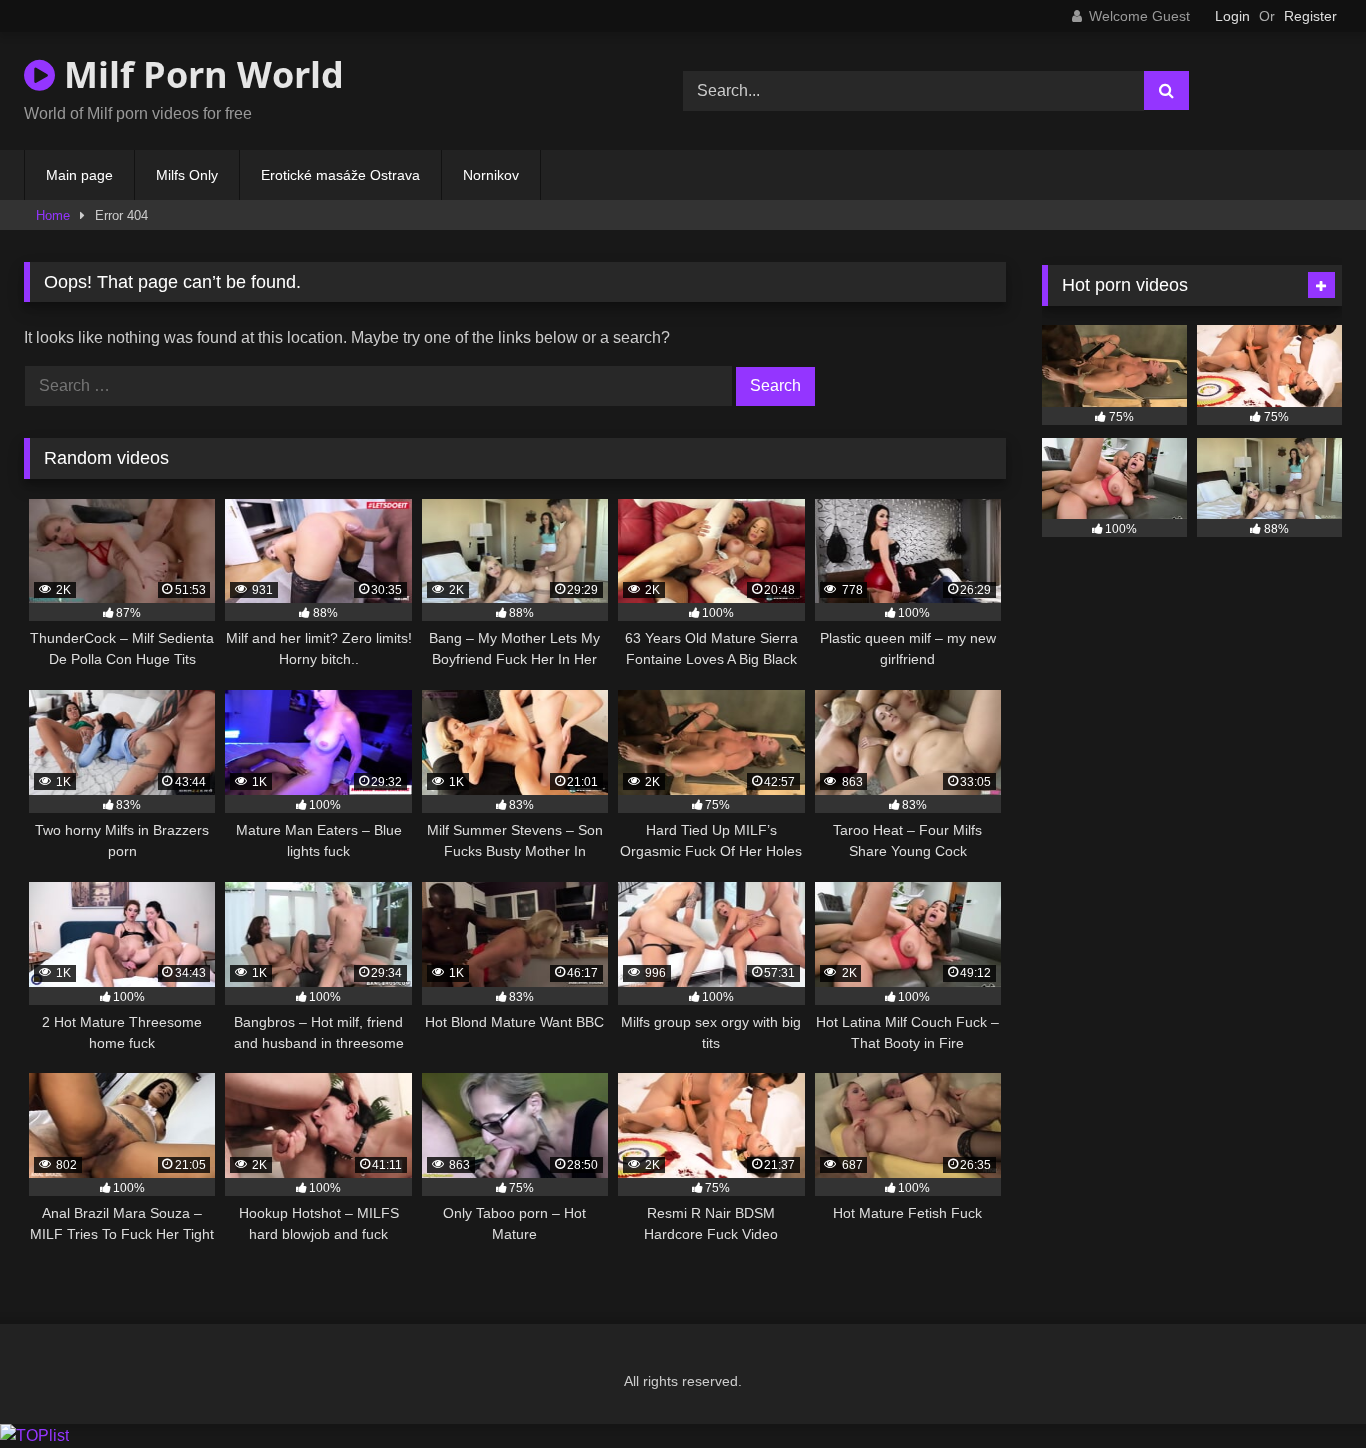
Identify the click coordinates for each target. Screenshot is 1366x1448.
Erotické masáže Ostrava (340, 175)
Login (1232, 16)
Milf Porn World (199, 74)
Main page (79, 175)
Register (1310, 16)
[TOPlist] (34, 1435)
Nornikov (491, 175)
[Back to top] (1304, 1388)
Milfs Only (187, 175)
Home (53, 215)
